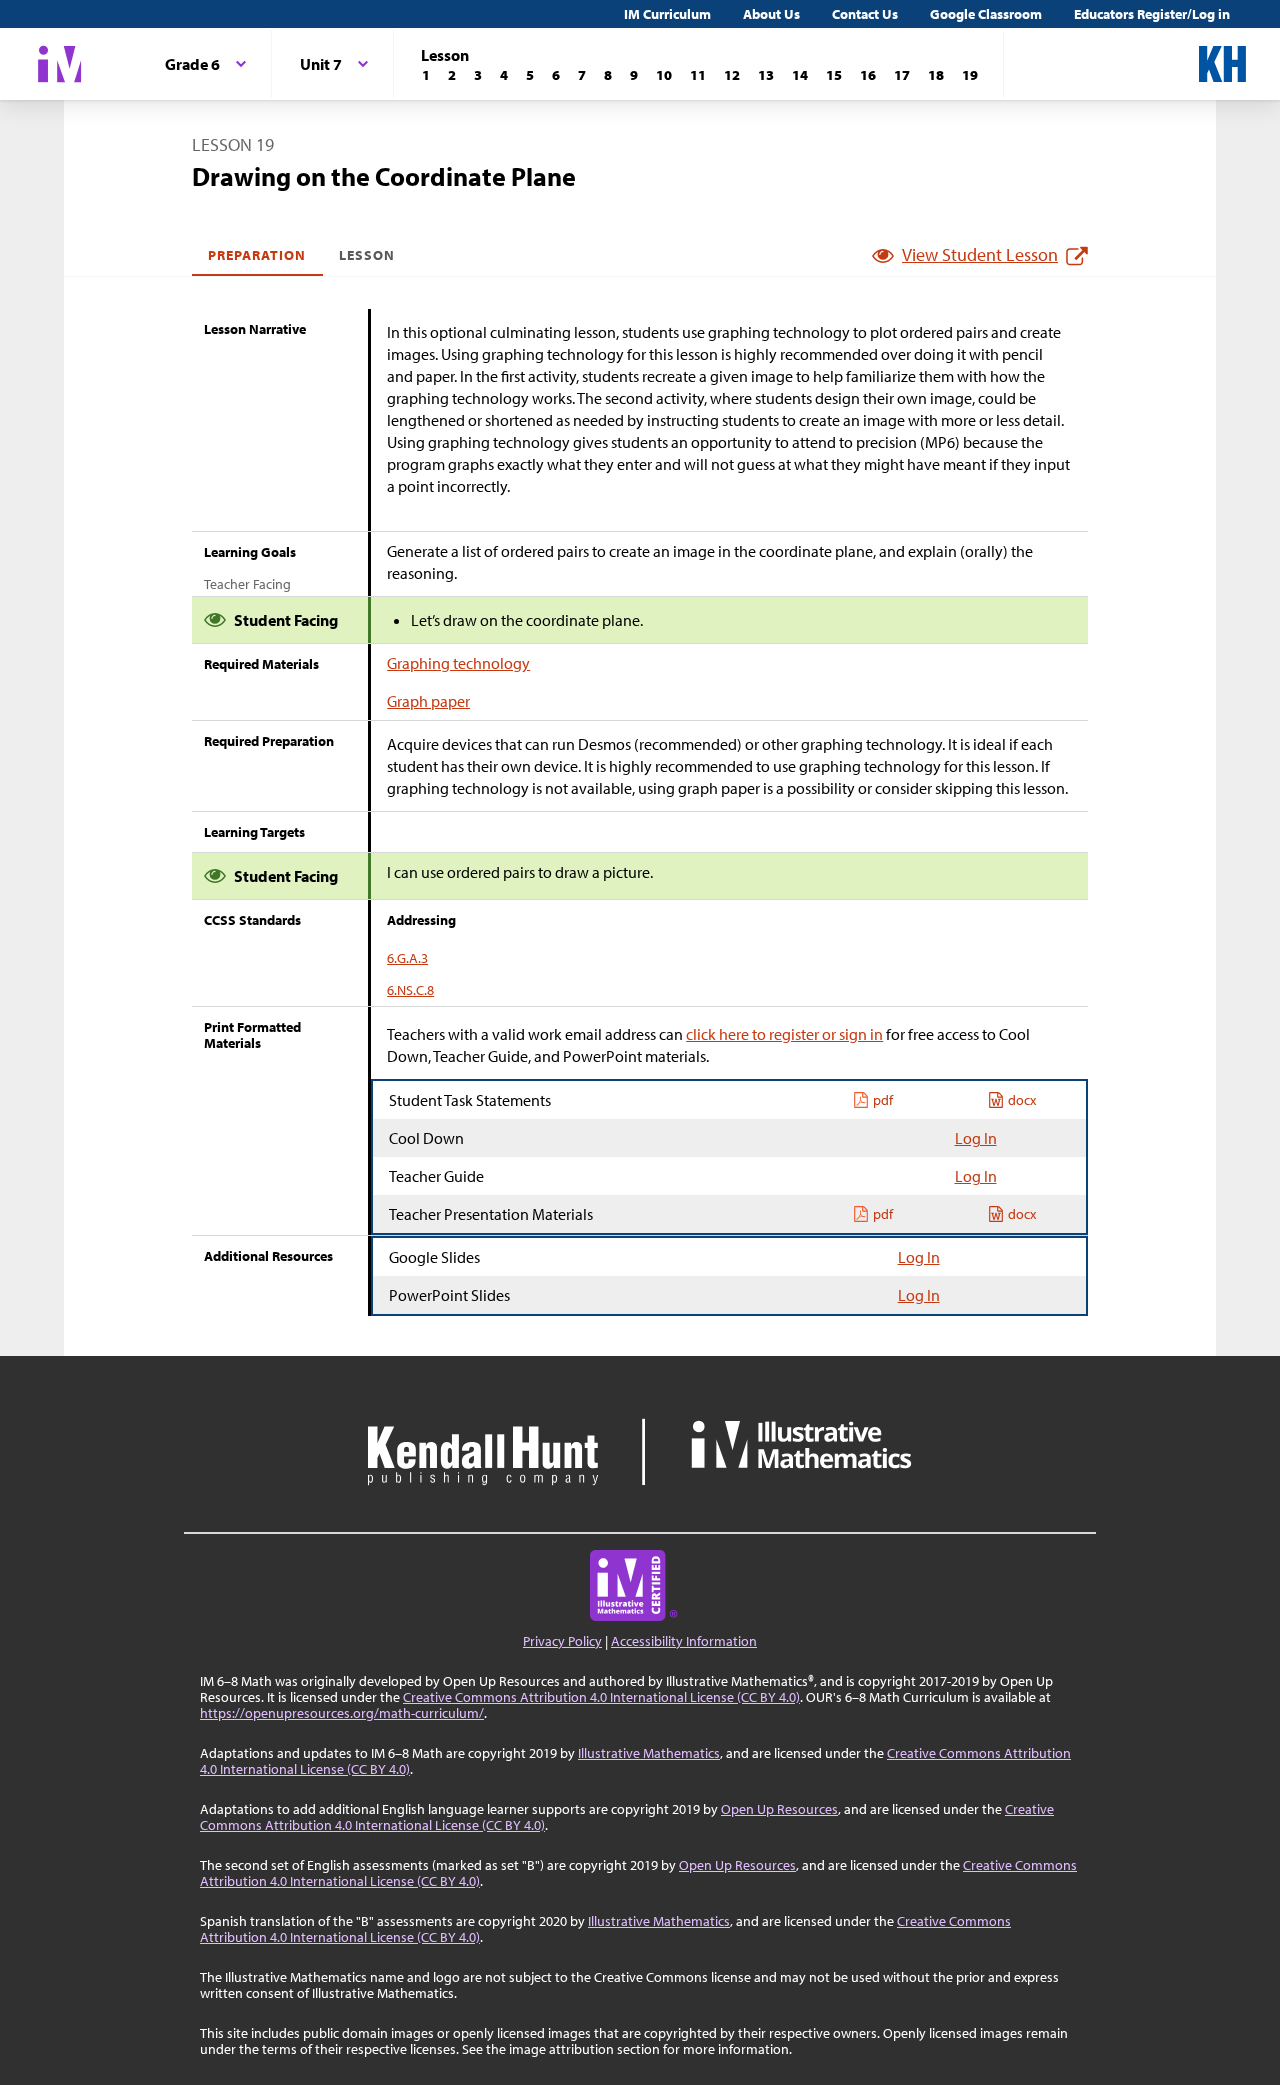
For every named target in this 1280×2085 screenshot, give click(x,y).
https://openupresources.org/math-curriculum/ (342, 1713)
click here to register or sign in (784, 1034)
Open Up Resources (779, 1809)
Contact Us (865, 14)
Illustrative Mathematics (649, 1753)
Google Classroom (986, 14)
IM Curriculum (667, 14)
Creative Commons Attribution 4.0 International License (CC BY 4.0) (601, 1697)
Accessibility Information (684, 1641)
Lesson (367, 255)
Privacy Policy (562, 1641)
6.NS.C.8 (410, 990)
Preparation (257, 255)
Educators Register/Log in (1152, 14)
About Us (771, 14)
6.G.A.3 (407, 958)
